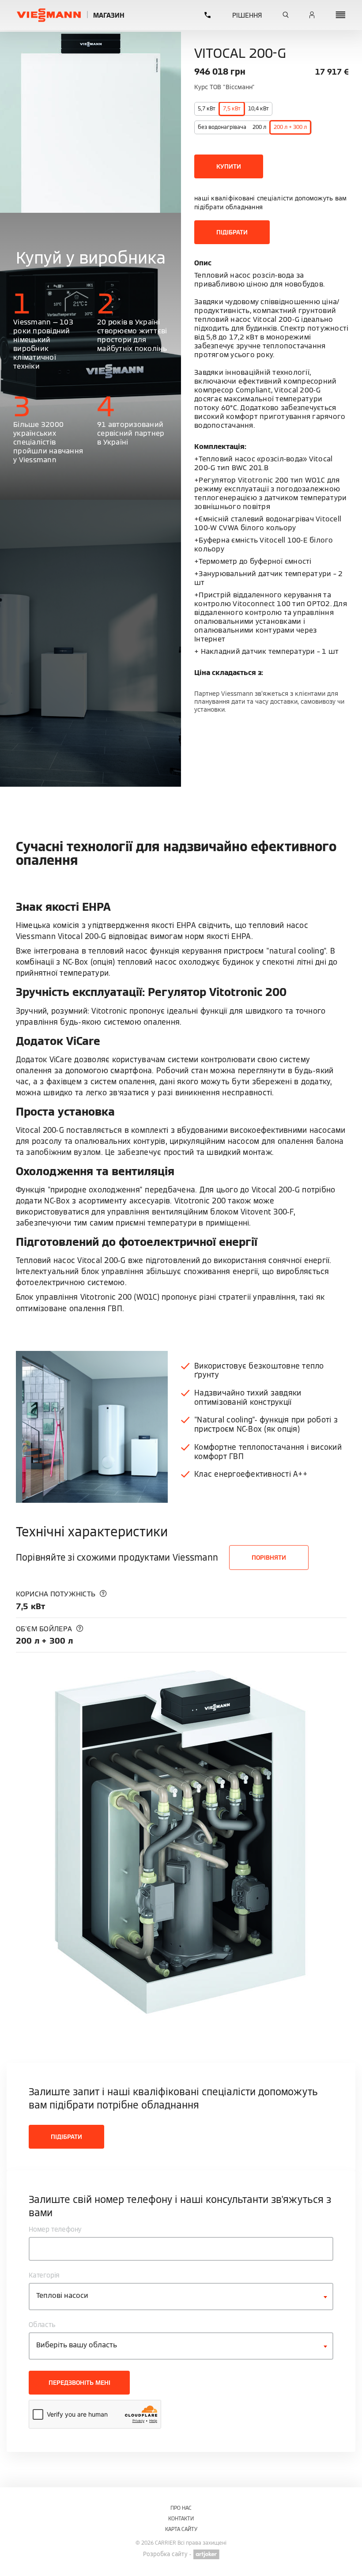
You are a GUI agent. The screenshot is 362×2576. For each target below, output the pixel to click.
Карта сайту (181, 2529)
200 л (259, 127)
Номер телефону (55, 2229)
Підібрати (232, 232)
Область (42, 2325)
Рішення (247, 15)
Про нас (181, 2508)
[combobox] (181, 2297)
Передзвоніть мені (79, 2383)
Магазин (109, 15)
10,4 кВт (258, 108)
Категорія (44, 2275)
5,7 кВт (207, 108)
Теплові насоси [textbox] (62, 2295)
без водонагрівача (222, 127)
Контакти (181, 2518)
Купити (229, 166)
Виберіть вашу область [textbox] (77, 2345)
